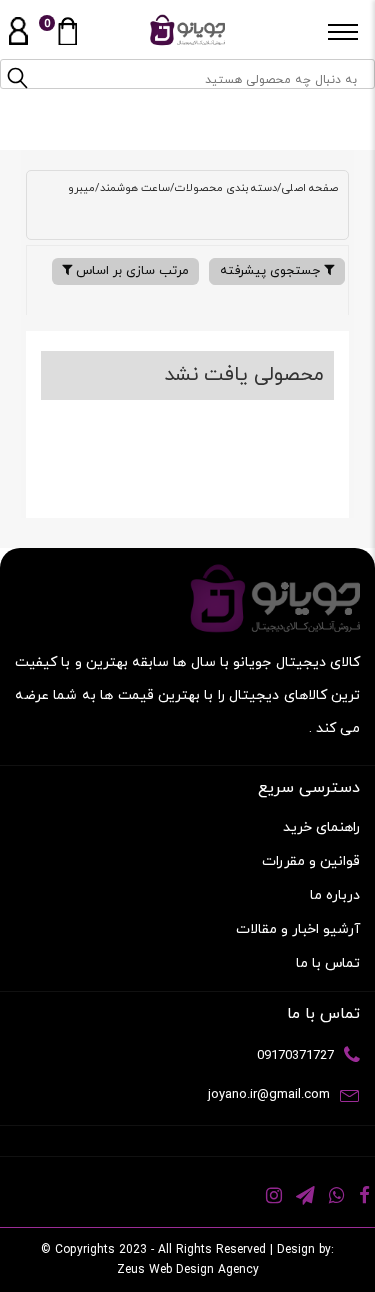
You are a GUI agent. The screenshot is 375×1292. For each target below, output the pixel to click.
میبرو (81, 188)
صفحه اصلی (310, 188)
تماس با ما (328, 963)
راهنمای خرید (321, 827)
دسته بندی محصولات (226, 188)
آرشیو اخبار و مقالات (298, 929)
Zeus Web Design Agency (188, 1270)
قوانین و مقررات (311, 861)
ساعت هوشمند (135, 188)
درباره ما (335, 895)
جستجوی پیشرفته (272, 271)
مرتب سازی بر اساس (130, 271)
